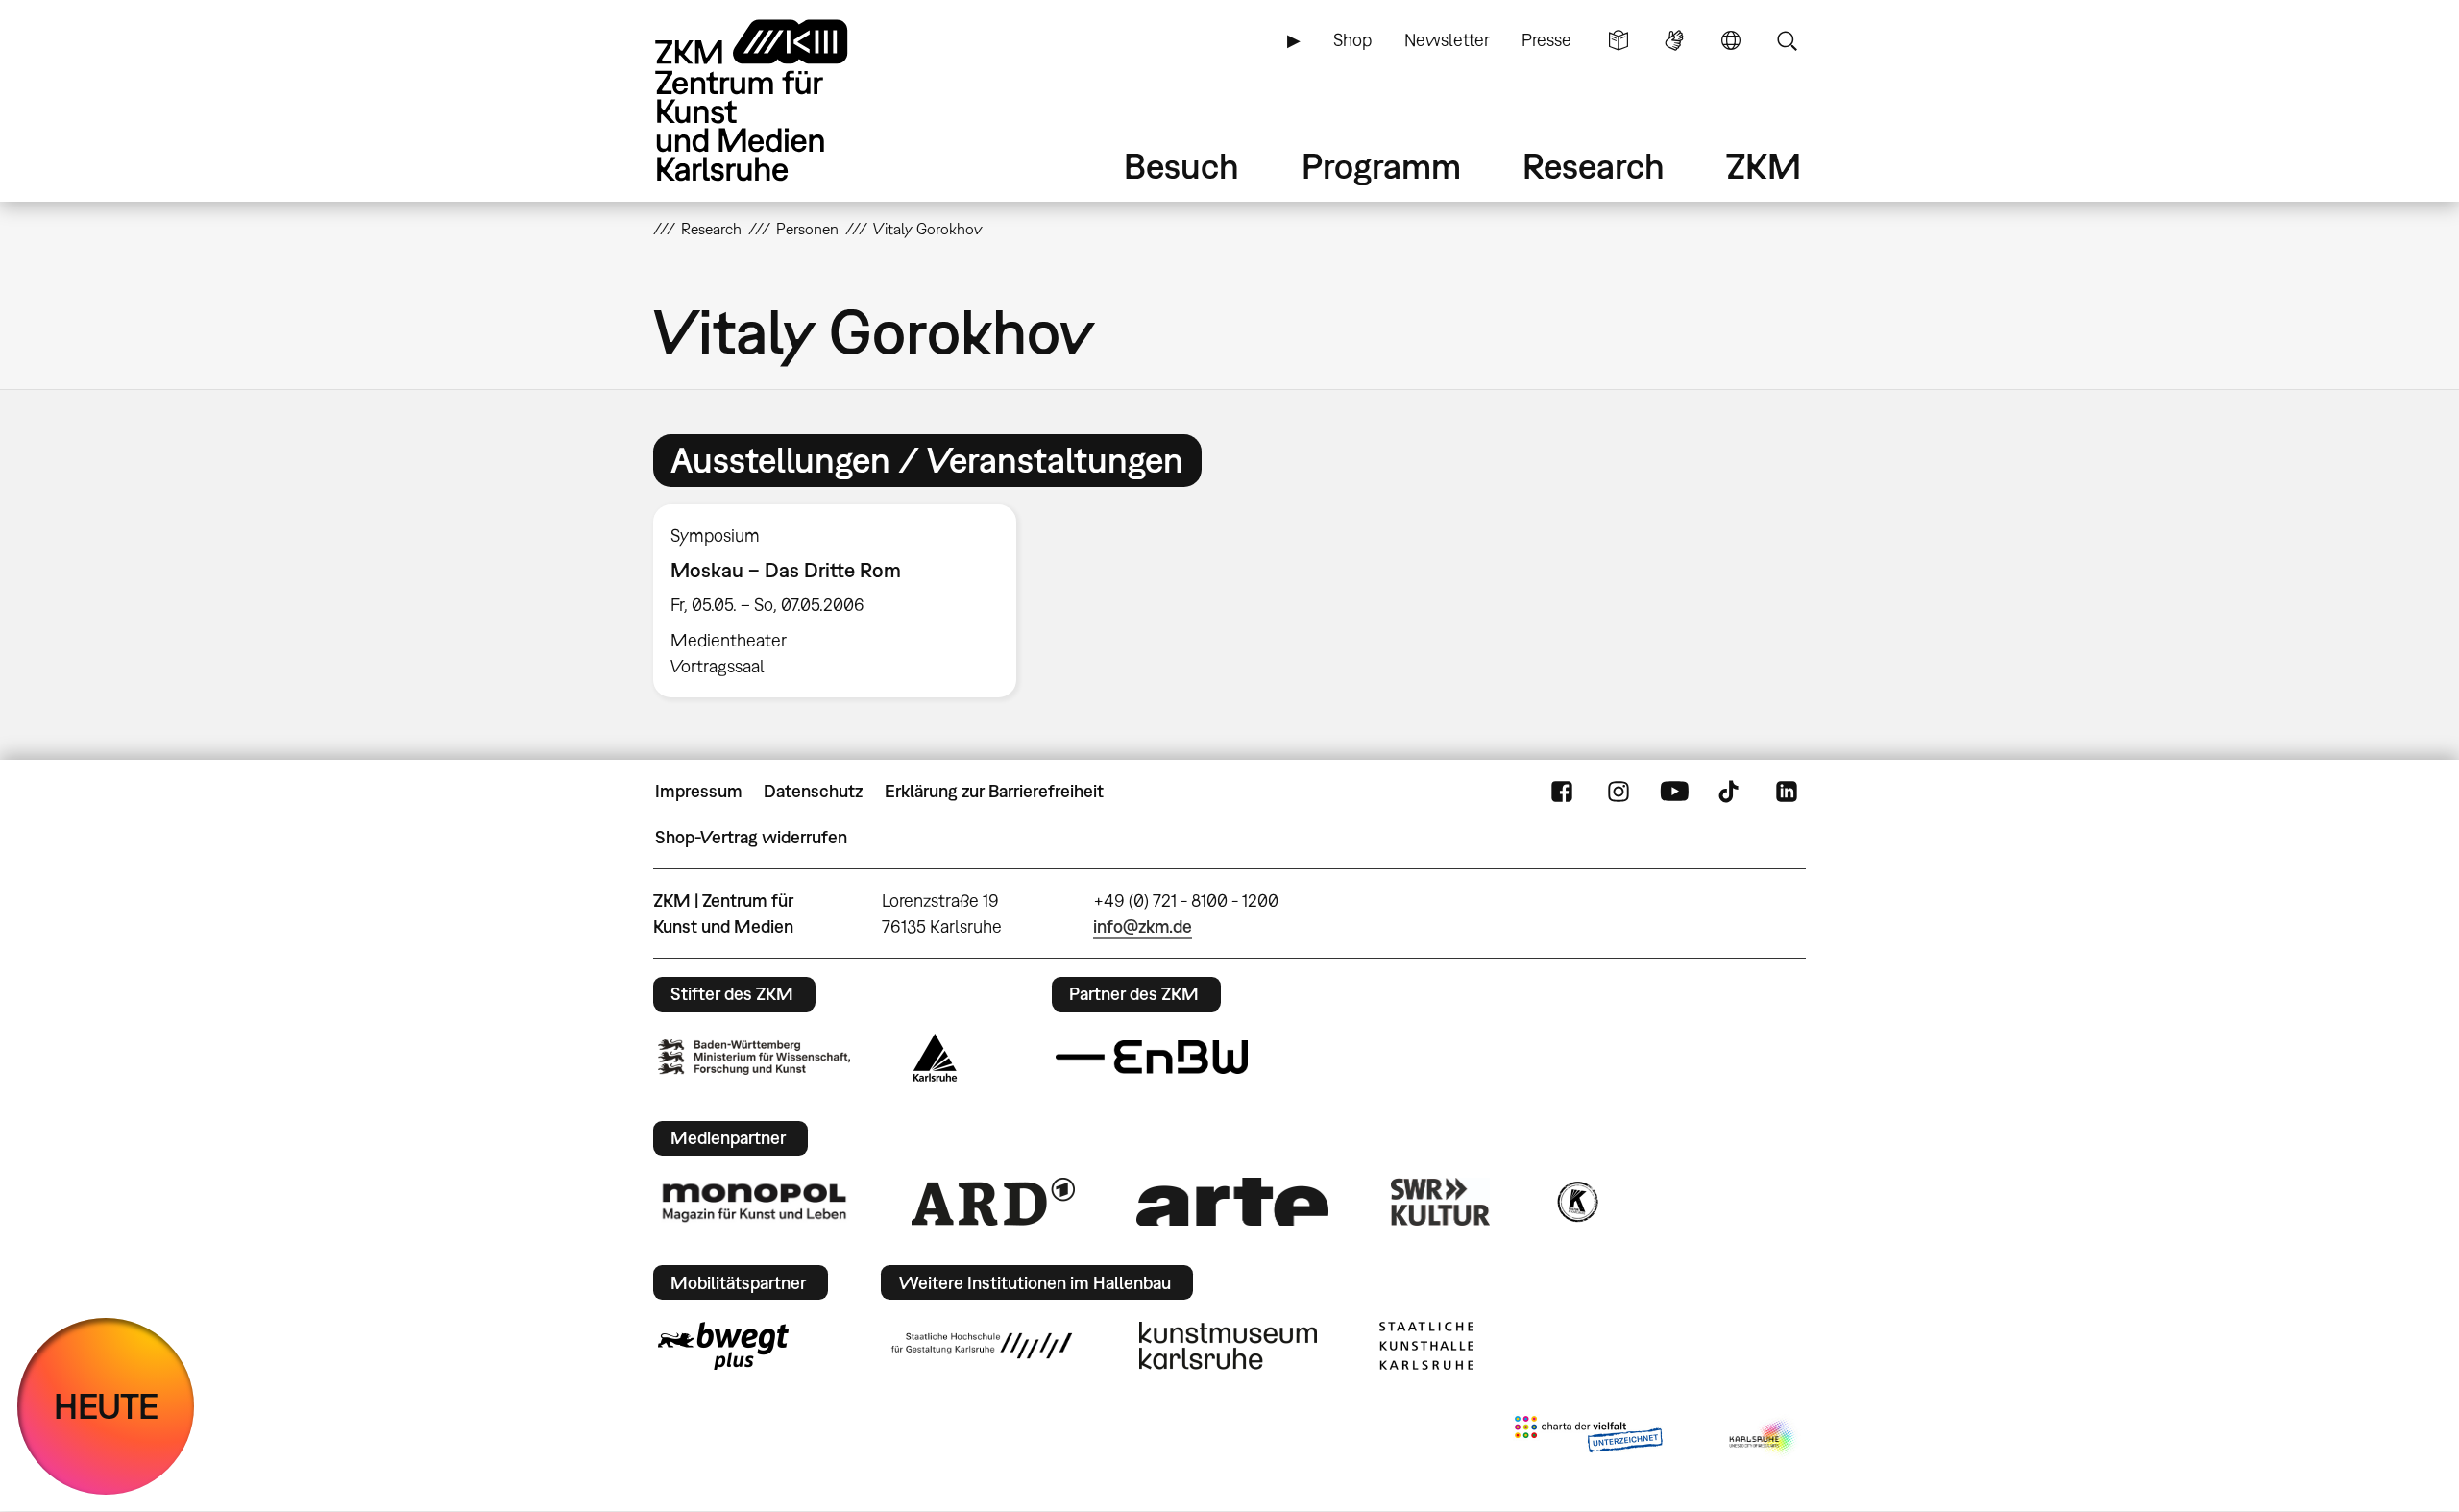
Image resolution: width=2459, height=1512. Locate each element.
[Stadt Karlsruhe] (935, 1058)
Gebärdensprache (1674, 40)
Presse (1546, 40)
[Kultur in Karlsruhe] (1576, 1202)
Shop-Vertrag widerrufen (751, 837)
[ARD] (993, 1202)
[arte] (1232, 1201)
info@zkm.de (1143, 927)
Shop (1352, 40)
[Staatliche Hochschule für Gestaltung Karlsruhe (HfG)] (982, 1346)
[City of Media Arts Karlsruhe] (1764, 1438)
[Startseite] (778, 100)
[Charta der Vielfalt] (1588, 1438)
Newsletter (1447, 40)
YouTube (1674, 792)
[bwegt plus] (723, 1346)
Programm (1381, 166)
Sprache (1731, 40)
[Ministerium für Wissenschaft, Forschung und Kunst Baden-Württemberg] (754, 1057)
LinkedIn (1787, 792)
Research (1594, 166)
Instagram (1619, 792)
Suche (1787, 40)
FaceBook (1562, 792)
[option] (843, 601)
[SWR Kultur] (1441, 1202)
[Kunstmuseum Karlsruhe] (1228, 1346)
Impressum (699, 791)
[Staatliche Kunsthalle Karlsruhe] (1426, 1346)
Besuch (1181, 166)
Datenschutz (813, 791)
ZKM (1764, 166)
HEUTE (106, 1406)
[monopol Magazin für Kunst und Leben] (754, 1202)
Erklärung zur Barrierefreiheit (994, 791)
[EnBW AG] (1152, 1058)
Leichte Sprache (1619, 40)
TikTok (1731, 792)
